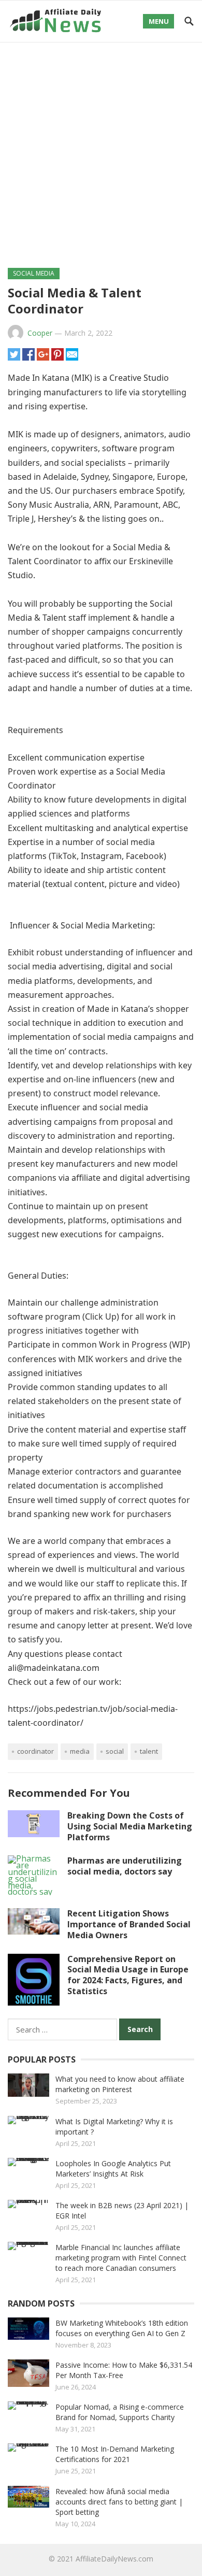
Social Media (34, 273)
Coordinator (35, 1751)
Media (80, 1751)
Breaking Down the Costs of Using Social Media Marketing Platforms (130, 1826)
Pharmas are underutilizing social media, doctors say (125, 1866)
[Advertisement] (101, 149)
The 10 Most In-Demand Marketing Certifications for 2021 (115, 2454)
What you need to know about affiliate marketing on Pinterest (120, 2084)
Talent (149, 1751)
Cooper (40, 333)
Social (115, 1751)
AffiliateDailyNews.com (114, 2559)
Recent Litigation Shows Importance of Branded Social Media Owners (129, 1924)
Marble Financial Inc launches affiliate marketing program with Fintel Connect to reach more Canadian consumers (121, 2258)
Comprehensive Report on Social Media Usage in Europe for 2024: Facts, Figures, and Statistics (128, 1975)
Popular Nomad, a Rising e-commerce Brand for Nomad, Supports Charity (120, 2412)
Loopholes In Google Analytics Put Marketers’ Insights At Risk (113, 2169)
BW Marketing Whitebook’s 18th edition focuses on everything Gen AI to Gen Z (122, 2328)
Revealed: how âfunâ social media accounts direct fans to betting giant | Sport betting (119, 2502)
